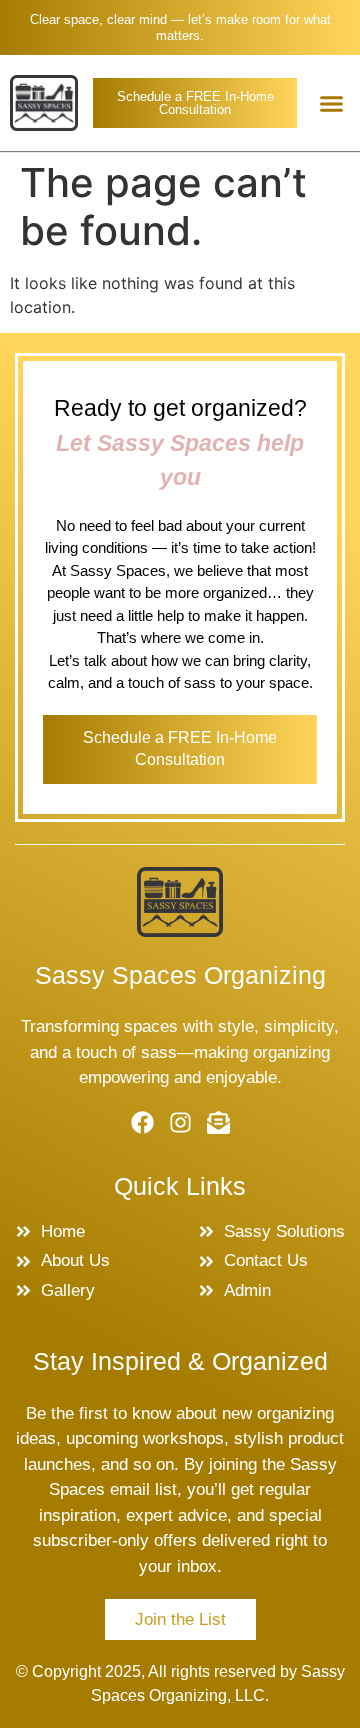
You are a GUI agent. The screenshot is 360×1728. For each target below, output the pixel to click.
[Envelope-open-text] (218, 1122)
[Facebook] (142, 1122)
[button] (332, 103)
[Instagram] (180, 1122)
